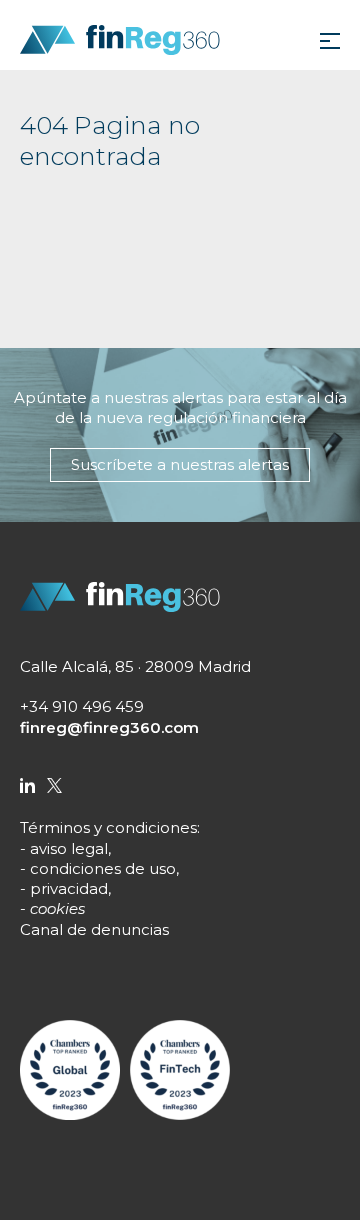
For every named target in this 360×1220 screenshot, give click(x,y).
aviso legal (69, 848)
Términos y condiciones (108, 827)
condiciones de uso (103, 868)
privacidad (69, 888)
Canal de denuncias (94, 929)
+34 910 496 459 (82, 706)
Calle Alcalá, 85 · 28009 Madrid (135, 666)
